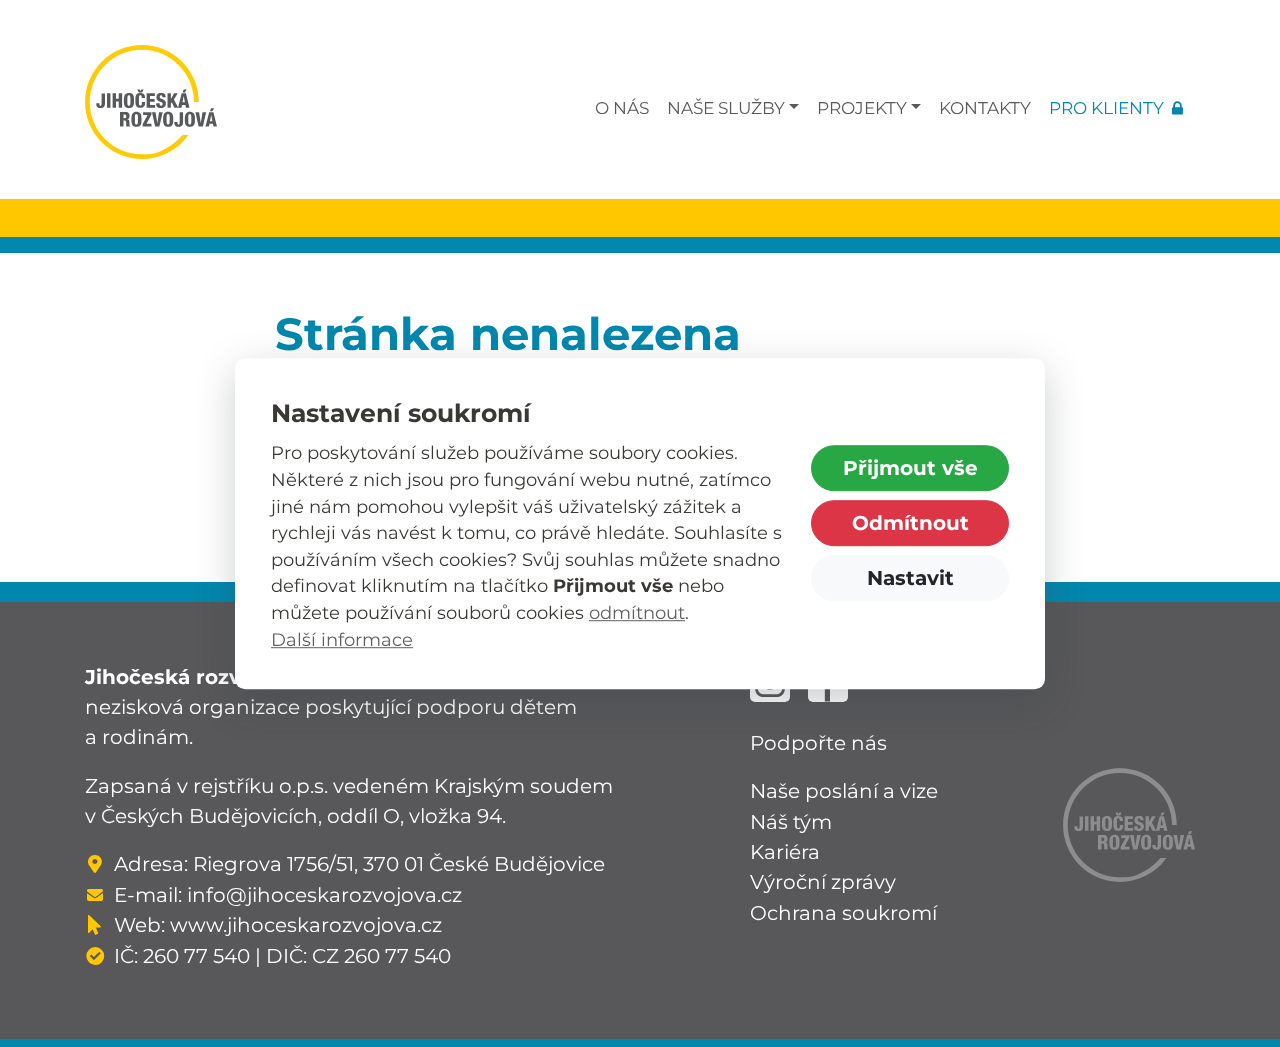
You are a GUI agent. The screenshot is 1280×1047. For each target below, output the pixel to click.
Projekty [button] (862, 108)
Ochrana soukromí (843, 912)
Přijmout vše (910, 467)
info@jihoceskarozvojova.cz (324, 894)
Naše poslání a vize (844, 790)
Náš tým (791, 821)
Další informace (342, 639)
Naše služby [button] (726, 108)
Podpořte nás (818, 742)
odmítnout (637, 612)
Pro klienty (1106, 108)
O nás (622, 108)
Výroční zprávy (823, 881)
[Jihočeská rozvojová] (151, 102)
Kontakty (985, 108)
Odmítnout (910, 522)
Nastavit (910, 577)
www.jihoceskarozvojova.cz (306, 924)
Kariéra (785, 851)
